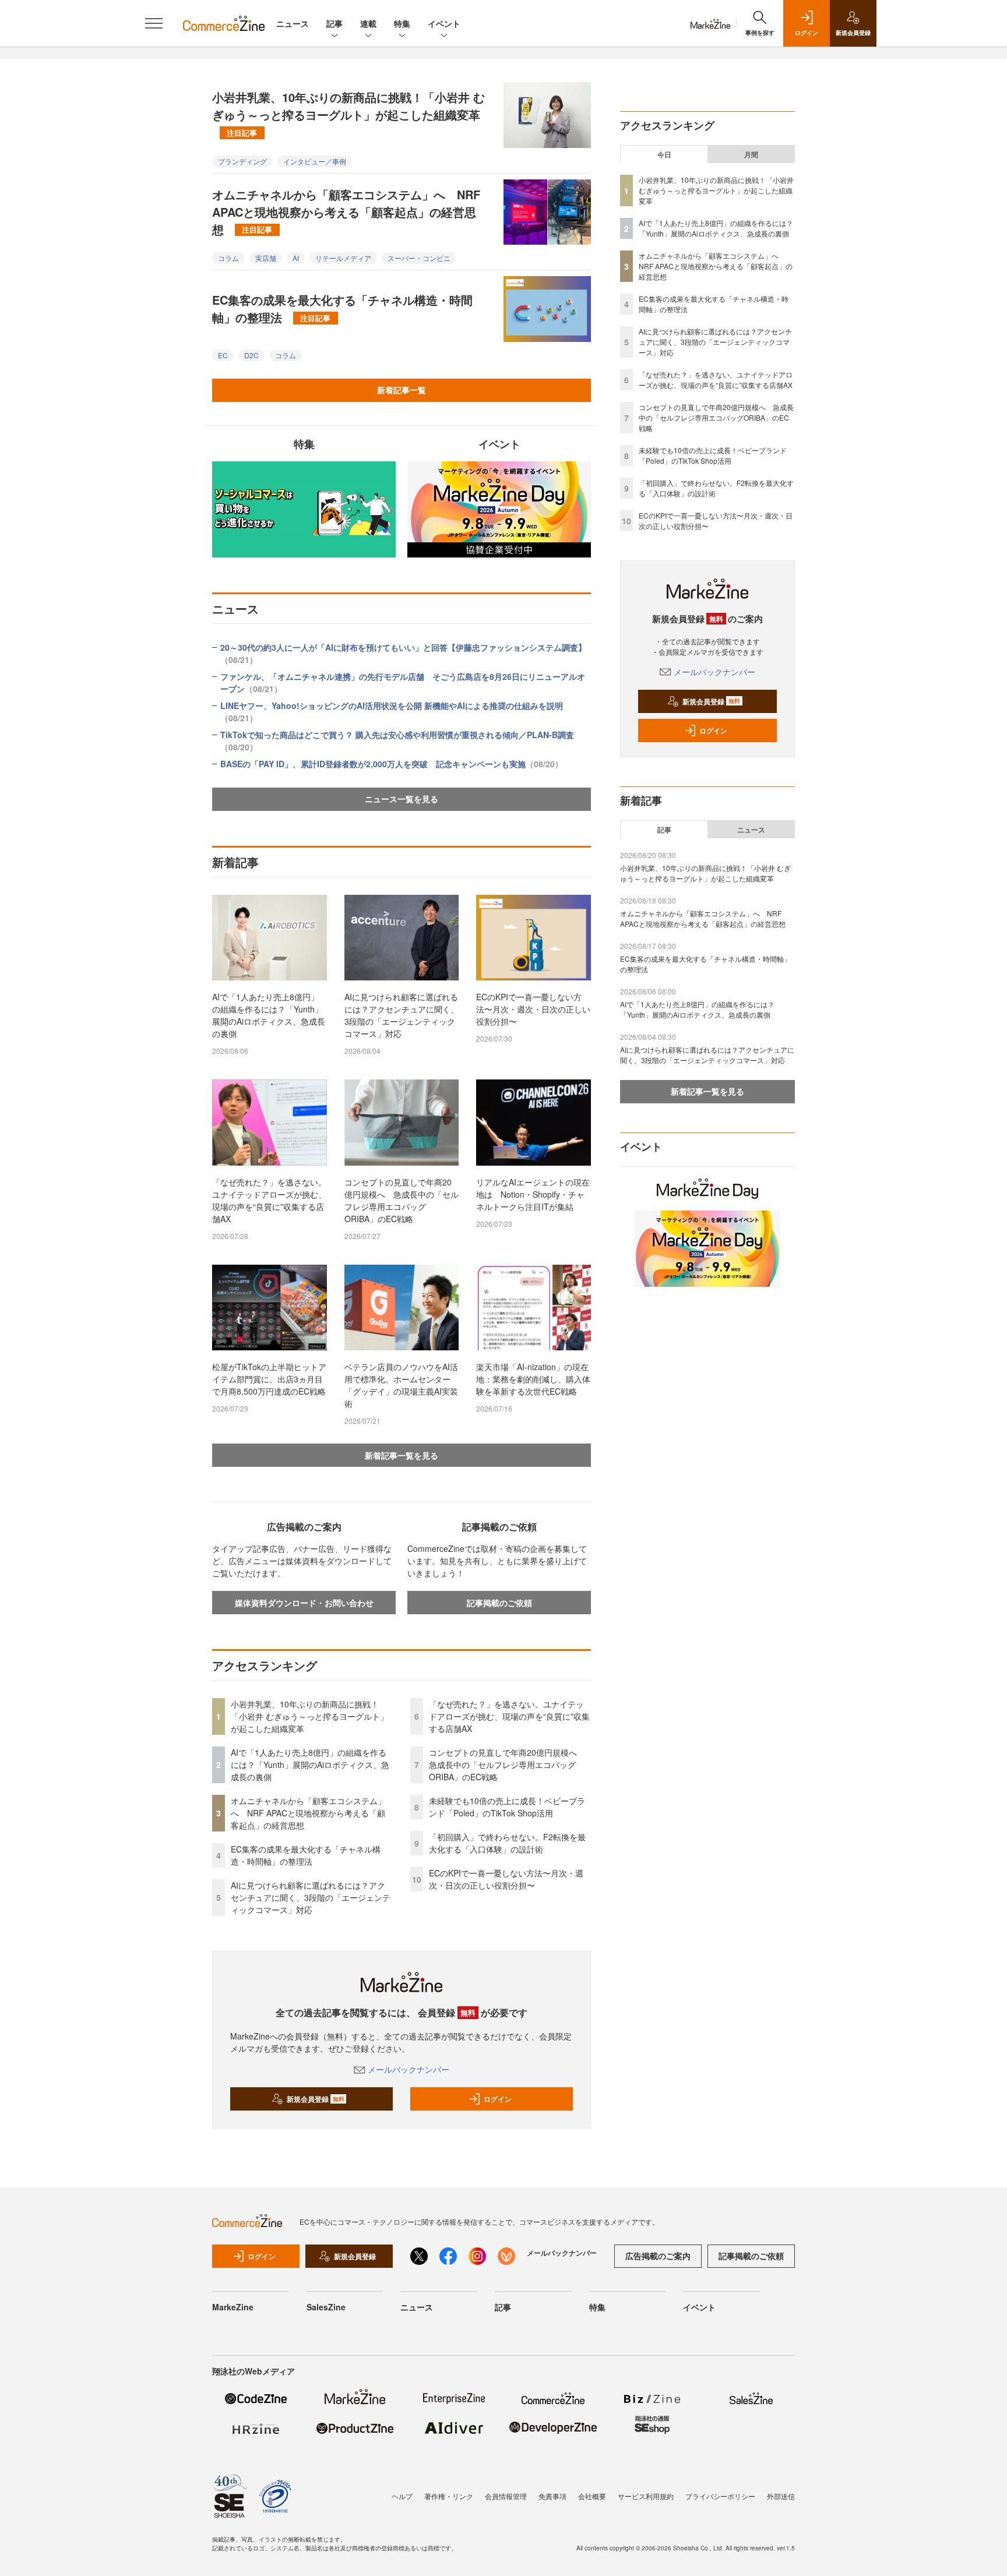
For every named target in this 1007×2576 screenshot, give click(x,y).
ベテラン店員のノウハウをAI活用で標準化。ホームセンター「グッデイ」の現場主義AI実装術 (401, 1385)
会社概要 (592, 2496)
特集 (402, 23)
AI (296, 258)
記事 (335, 23)
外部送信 (781, 2496)
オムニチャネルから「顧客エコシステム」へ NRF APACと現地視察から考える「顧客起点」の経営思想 (346, 212)
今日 (664, 154)
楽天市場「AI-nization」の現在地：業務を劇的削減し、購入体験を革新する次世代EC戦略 (533, 1379)
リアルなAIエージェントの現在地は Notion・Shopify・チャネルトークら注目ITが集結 (533, 1194)
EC (223, 355)
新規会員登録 (316, 2099)
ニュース (293, 23)
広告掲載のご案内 (658, 2256)
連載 (368, 23)
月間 (751, 154)
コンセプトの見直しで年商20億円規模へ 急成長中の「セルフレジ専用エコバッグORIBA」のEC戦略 (402, 1200)
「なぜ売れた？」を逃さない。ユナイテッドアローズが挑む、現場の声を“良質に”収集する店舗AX (269, 1200)
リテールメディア (343, 258)
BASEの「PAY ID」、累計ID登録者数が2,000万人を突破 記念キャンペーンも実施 (392, 764)
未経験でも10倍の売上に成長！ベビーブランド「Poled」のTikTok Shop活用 (507, 1807)
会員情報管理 (506, 2496)
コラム (228, 258)
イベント (444, 23)
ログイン (498, 2099)
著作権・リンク (449, 2496)
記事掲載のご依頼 (499, 1603)
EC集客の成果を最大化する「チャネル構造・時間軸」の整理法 (342, 308)
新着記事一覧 (402, 390)
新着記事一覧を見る (402, 1455)
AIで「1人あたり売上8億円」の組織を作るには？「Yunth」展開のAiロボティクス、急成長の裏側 (269, 1015)
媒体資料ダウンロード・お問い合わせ (304, 1603)
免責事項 (552, 2496)
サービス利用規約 (646, 2496)
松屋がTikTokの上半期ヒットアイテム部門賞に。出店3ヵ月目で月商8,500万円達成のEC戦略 (269, 1379)
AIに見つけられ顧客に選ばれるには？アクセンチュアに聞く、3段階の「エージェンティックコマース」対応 (402, 1015)
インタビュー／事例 (315, 161)
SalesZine (326, 2307)
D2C (251, 355)
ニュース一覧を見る (402, 799)
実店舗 (266, 258)
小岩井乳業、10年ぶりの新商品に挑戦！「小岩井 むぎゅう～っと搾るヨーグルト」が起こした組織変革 (348, 113)
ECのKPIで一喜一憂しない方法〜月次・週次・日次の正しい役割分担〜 (533, 1009)
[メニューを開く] (154, 23)
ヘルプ (402, 2496)
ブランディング (242, 161)
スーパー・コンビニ (419, 258)
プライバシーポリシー (720, 2496)
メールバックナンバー (409, 2069)
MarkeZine (233, 2307)
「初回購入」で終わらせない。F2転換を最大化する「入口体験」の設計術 (507, 1843)
